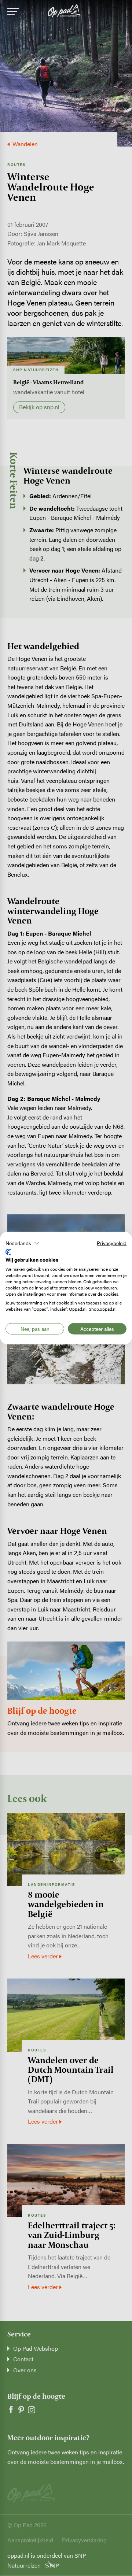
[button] (22, 1243)
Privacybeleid (112, 1243)
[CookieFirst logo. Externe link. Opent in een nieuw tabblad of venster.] (8, 1252)
